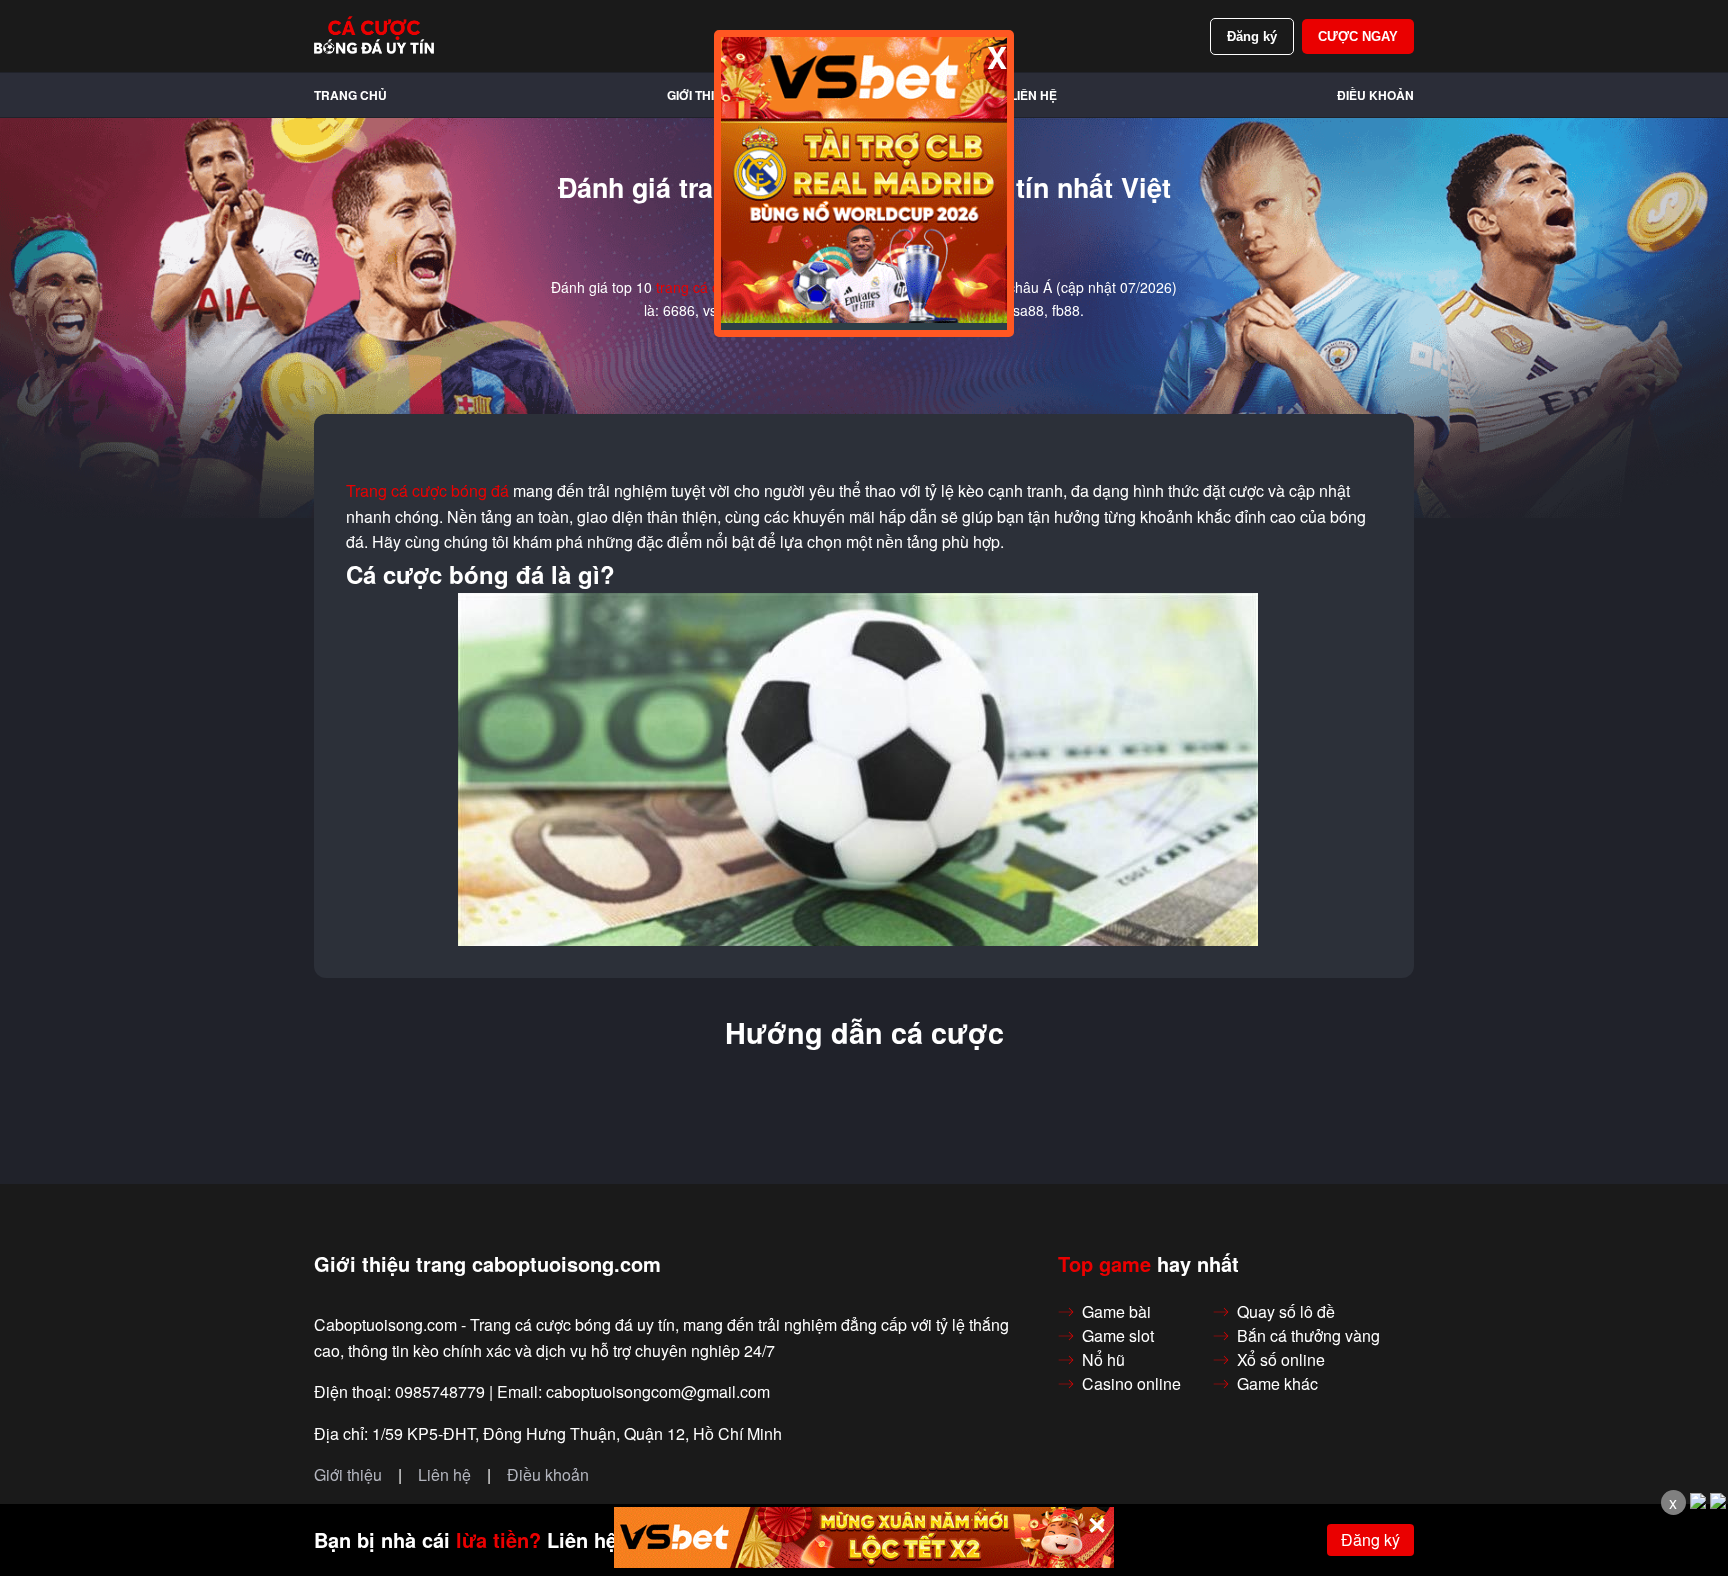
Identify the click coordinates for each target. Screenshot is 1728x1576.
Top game (1104, 1264)
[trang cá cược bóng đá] (374, 36)
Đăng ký (1252, 36)
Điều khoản (1375, 95)
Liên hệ (1033, 95)
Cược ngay (1358, 36)
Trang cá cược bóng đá (427, 491)
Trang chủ (350, 95)
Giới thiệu (699, 95)
